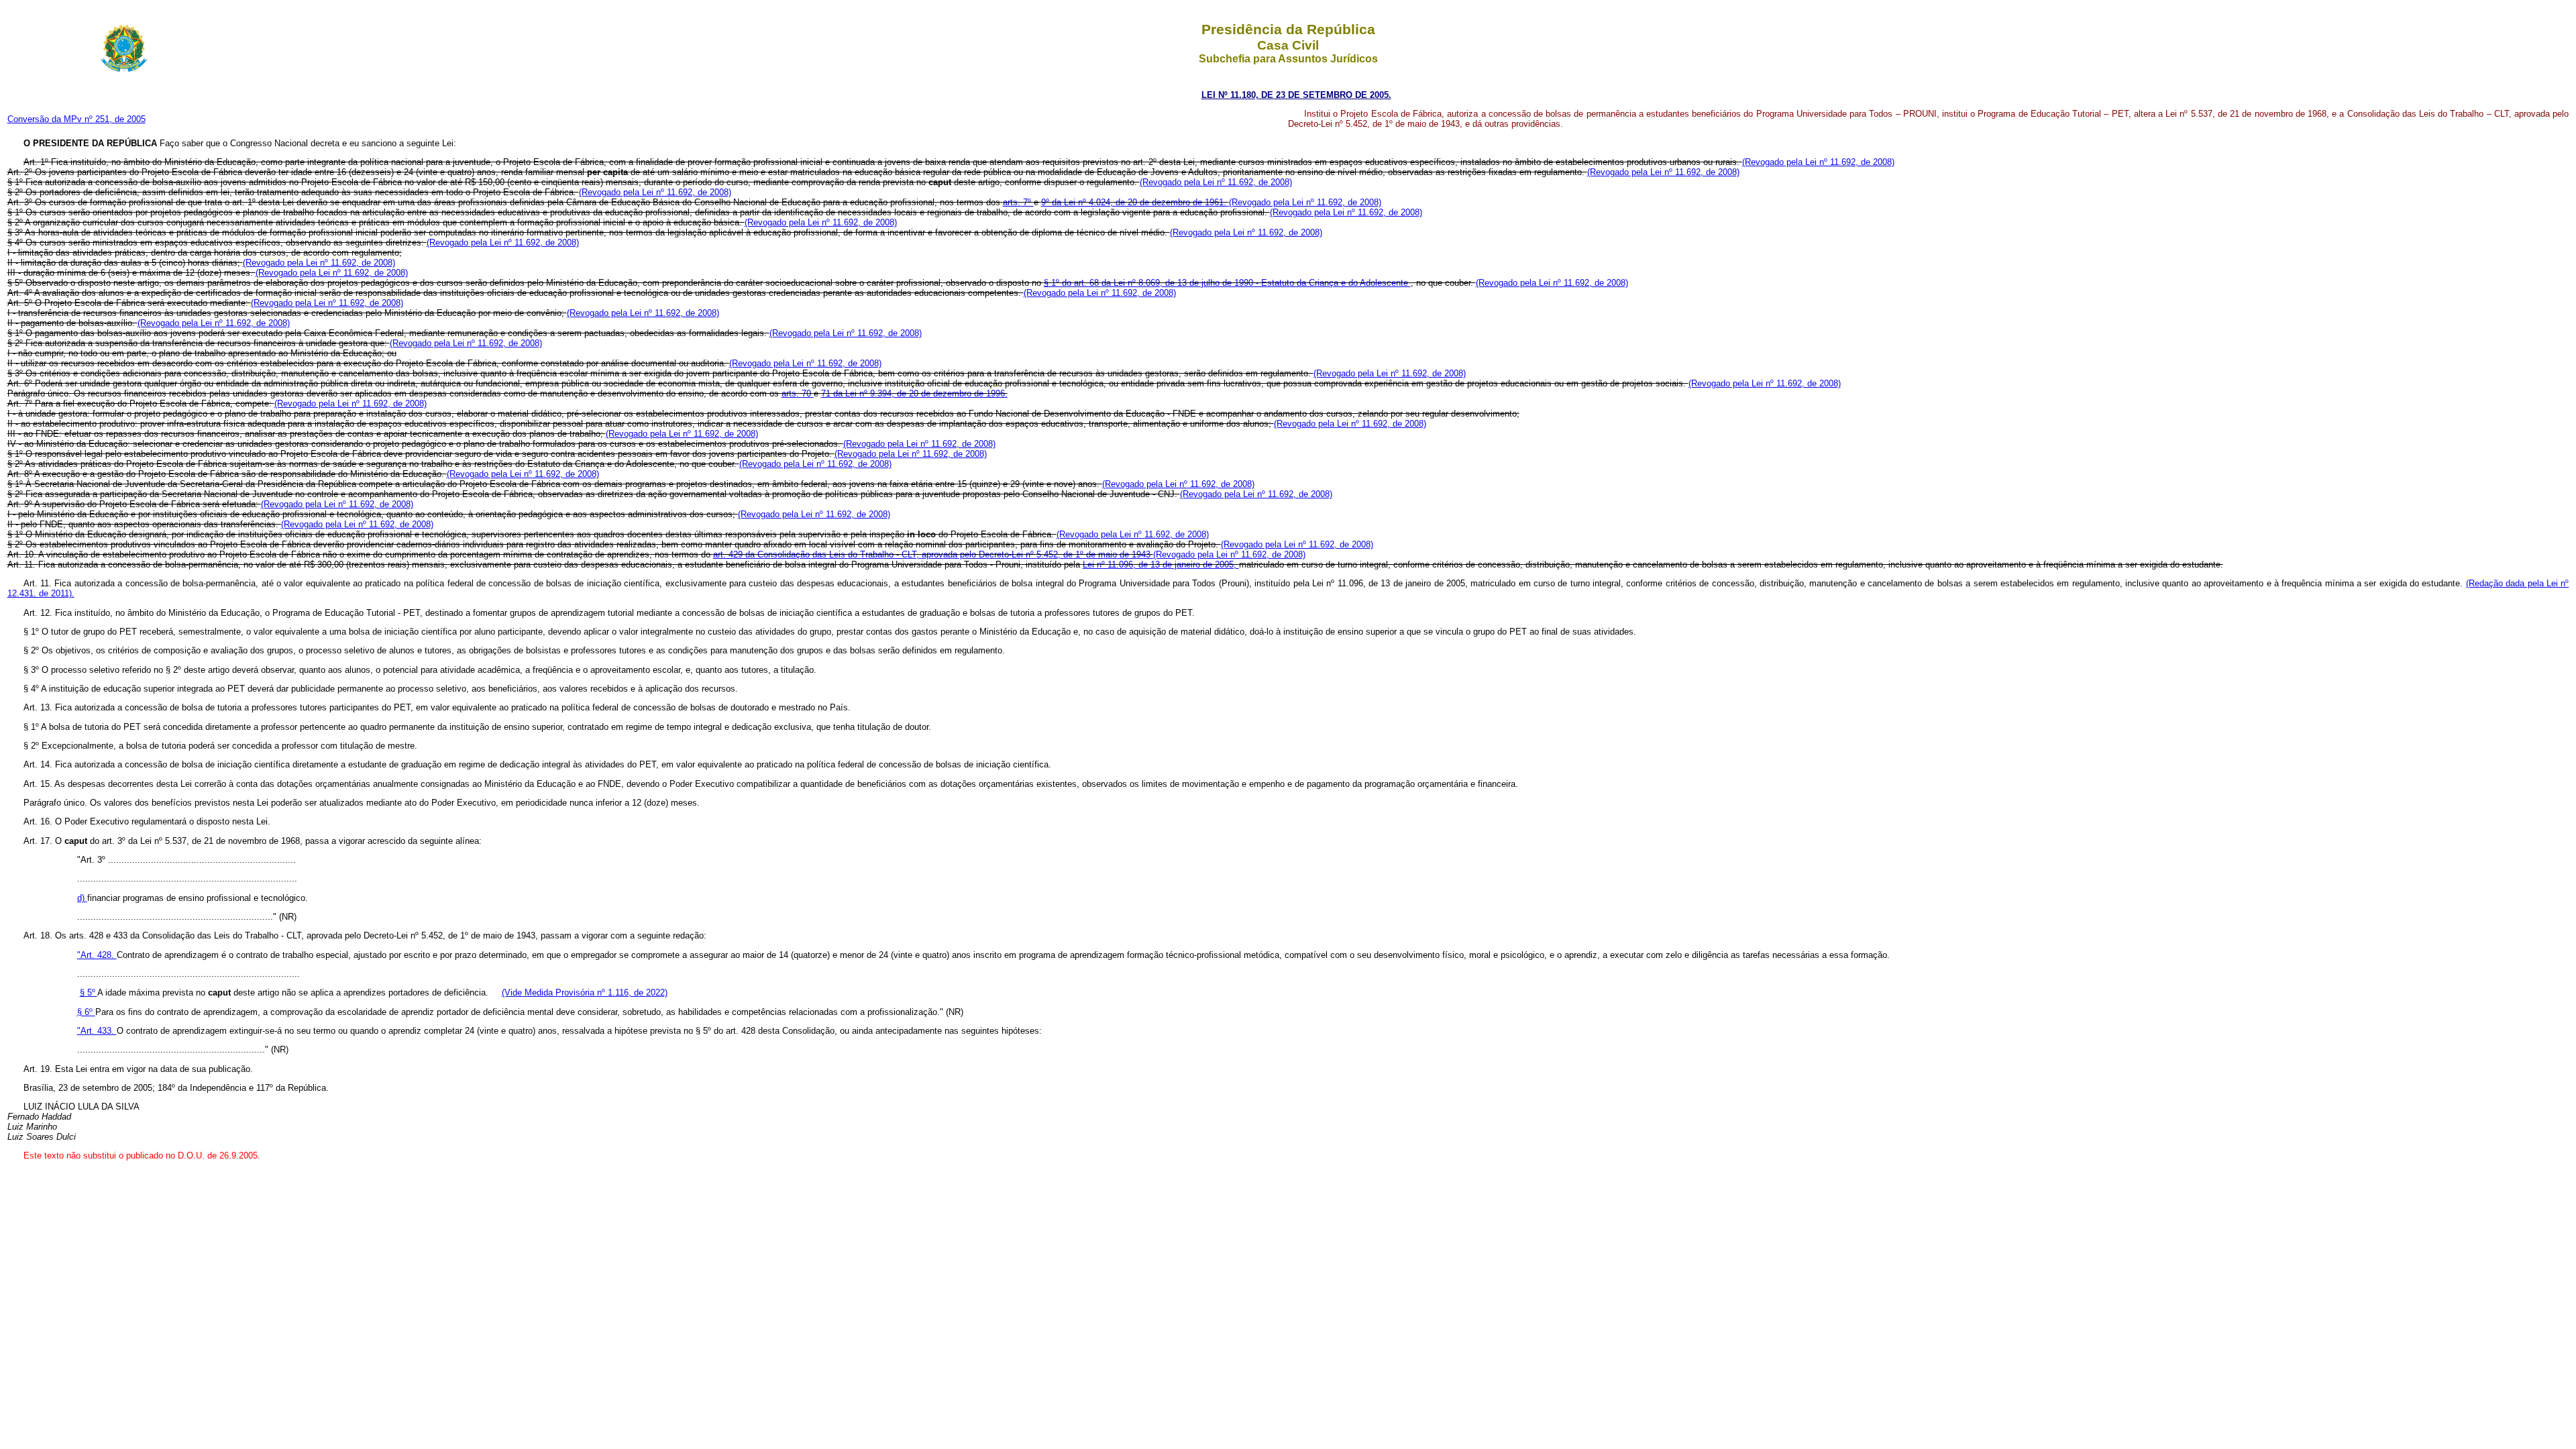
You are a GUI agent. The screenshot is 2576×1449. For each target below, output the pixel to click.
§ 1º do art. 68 (1073, 283)
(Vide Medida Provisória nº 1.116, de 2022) (585, 992)
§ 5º (89, 992)
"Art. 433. (97, 1031)
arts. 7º (1018, 202)
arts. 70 (798, 393)
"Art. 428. (97, 955)
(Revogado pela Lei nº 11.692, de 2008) (1818, 162)
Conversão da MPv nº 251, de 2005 (76, 119)
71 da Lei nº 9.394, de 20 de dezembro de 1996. (914, 393)
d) (82, 898)
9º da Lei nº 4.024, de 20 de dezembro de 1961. (1135, 202)
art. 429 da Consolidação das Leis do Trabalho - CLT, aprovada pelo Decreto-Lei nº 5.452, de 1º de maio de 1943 (933, 554)
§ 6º (86, 1012)
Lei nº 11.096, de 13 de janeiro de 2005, (1161, 565)
